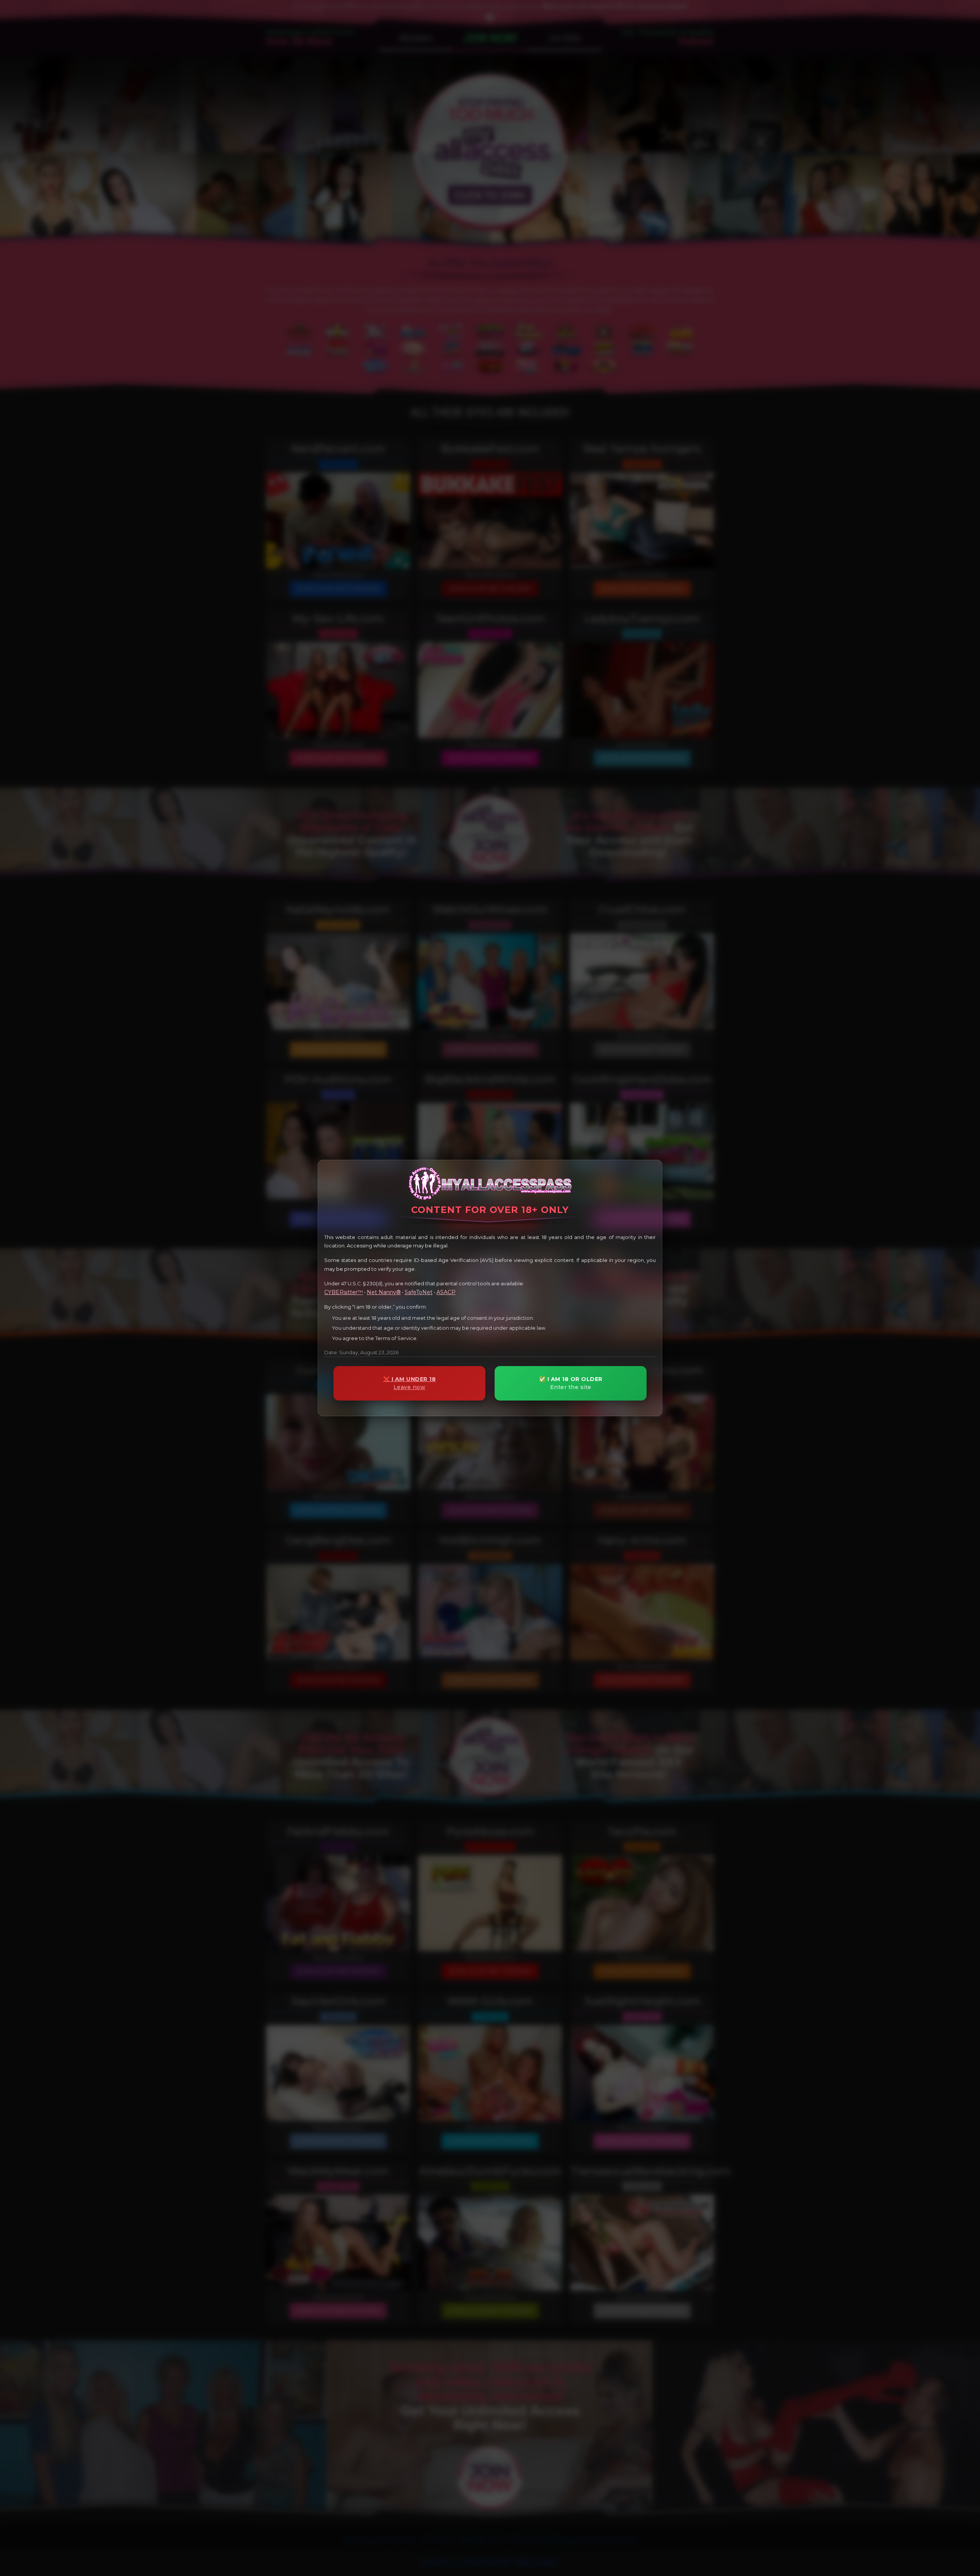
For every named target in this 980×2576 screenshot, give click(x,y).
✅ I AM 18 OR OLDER (571, 1383)
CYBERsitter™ (344, 1292)
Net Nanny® (384, 1292)
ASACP (446, 1292)
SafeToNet (419, 1292)
